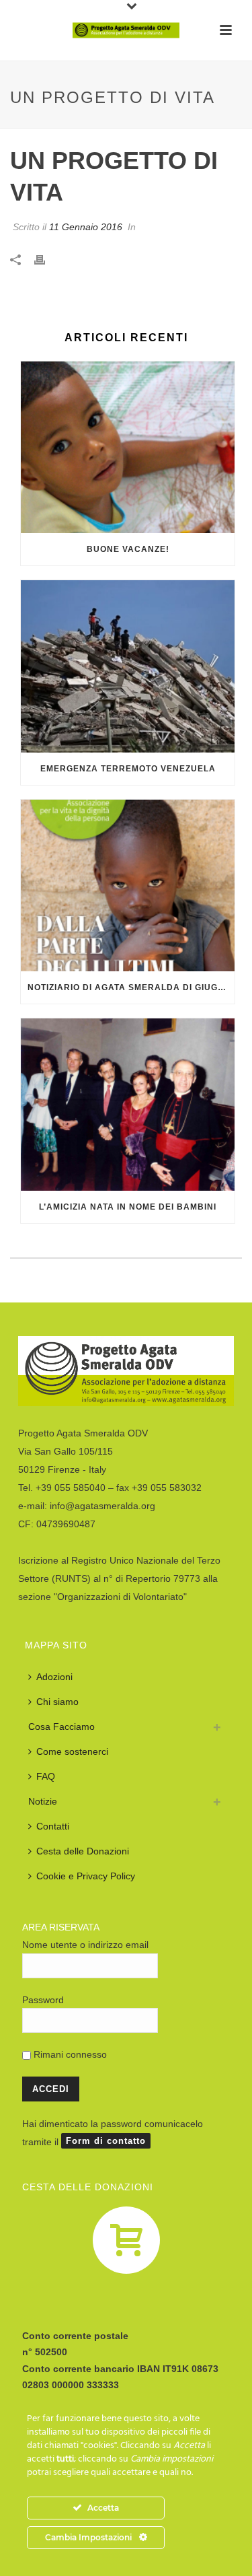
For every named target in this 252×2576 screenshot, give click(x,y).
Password (43, 2000)
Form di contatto (106, 2141)
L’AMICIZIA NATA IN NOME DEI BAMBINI (128, 1207)
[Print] (46, 259)
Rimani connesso (69, 2054)
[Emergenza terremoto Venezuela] (128, 666)
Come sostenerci (72, 1751)
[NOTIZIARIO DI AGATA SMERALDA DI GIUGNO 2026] (128, 886)
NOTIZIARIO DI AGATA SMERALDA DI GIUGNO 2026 (131, 987)
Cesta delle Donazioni (83, 1851)
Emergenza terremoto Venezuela (128, 769)
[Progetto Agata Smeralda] (126, 30)
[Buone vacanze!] (128, 448)
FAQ (46, 1776)
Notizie (43, 1801)
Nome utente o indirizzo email (85, 1945)
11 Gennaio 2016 (86, 227)
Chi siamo (57, 1702)
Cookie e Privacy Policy (86, 1876)
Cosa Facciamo (61, 1727)
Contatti (53, 1826)
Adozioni (54, 1677)
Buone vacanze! (128, 549)
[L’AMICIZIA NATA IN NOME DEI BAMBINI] (128, 1105)
